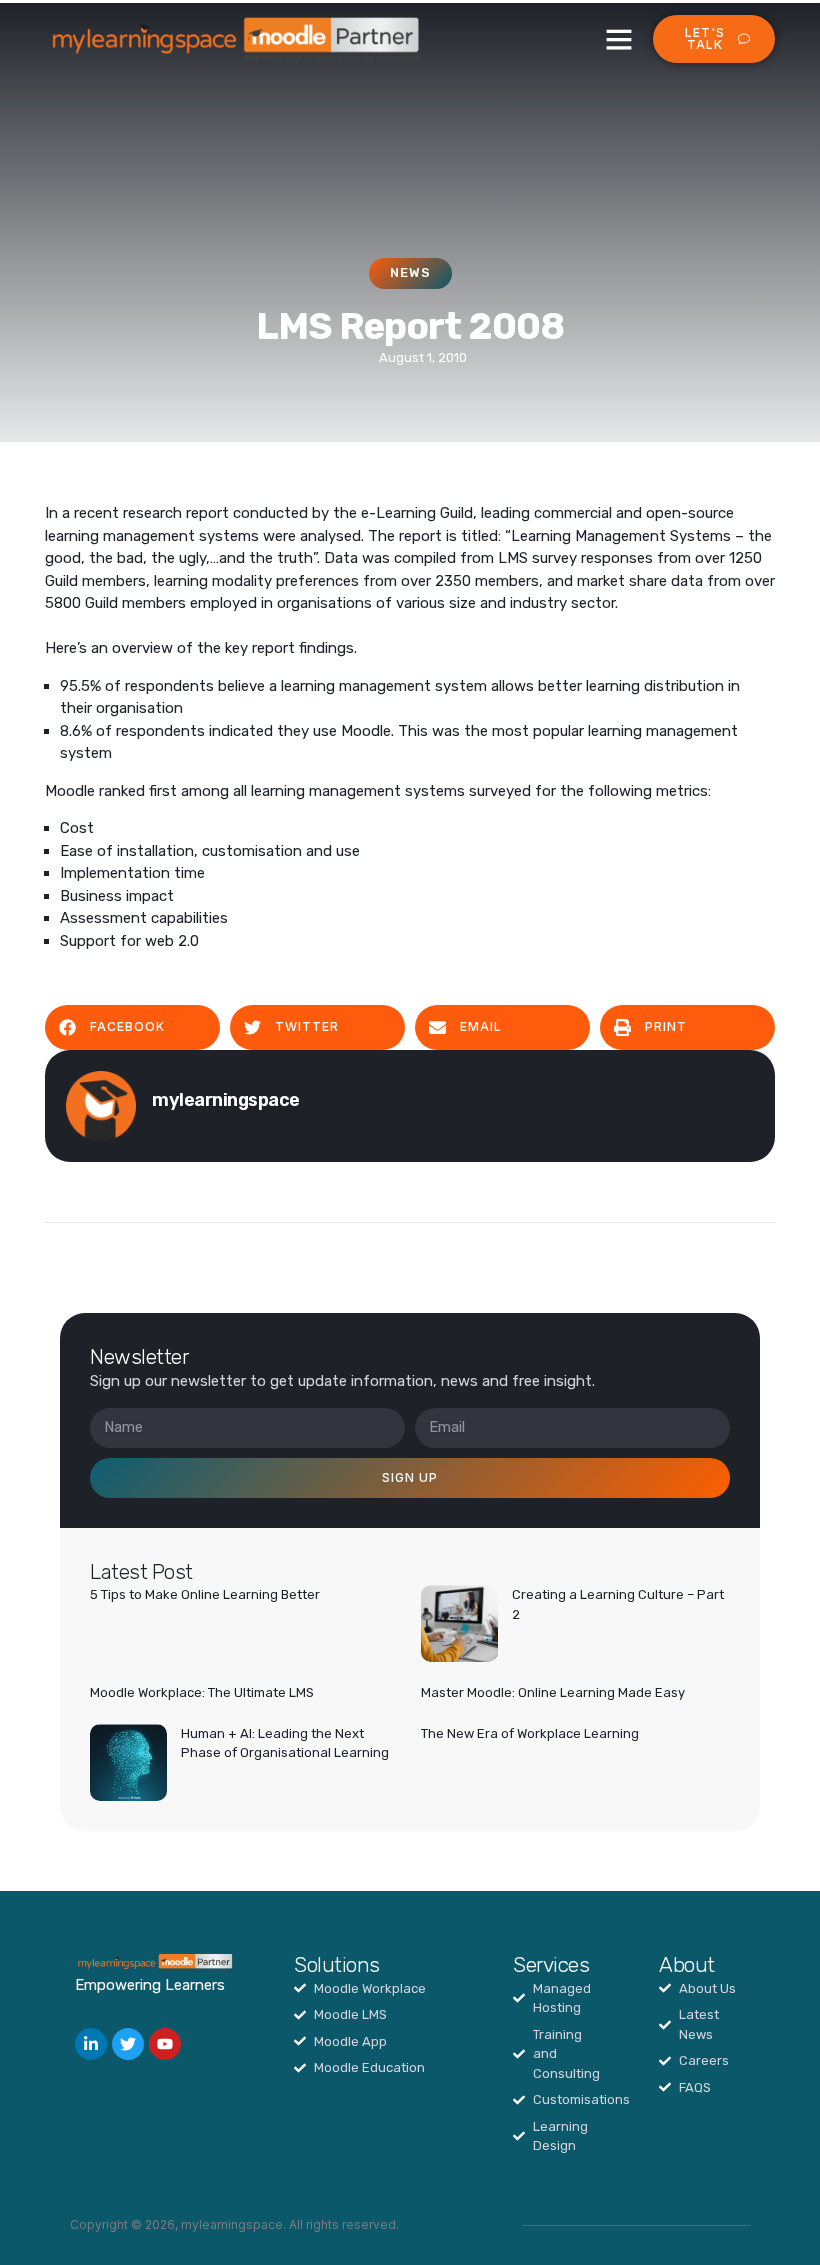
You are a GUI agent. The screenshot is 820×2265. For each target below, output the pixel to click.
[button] (619, 39)
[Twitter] (128, 2044)
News (410, 272)
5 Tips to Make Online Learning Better (205, 1594)
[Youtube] (165, 2044)
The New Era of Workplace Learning (530, 1733)
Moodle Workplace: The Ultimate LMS (202, 1692)
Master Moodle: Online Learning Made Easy (553, 1692)
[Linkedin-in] (91, 2044)
